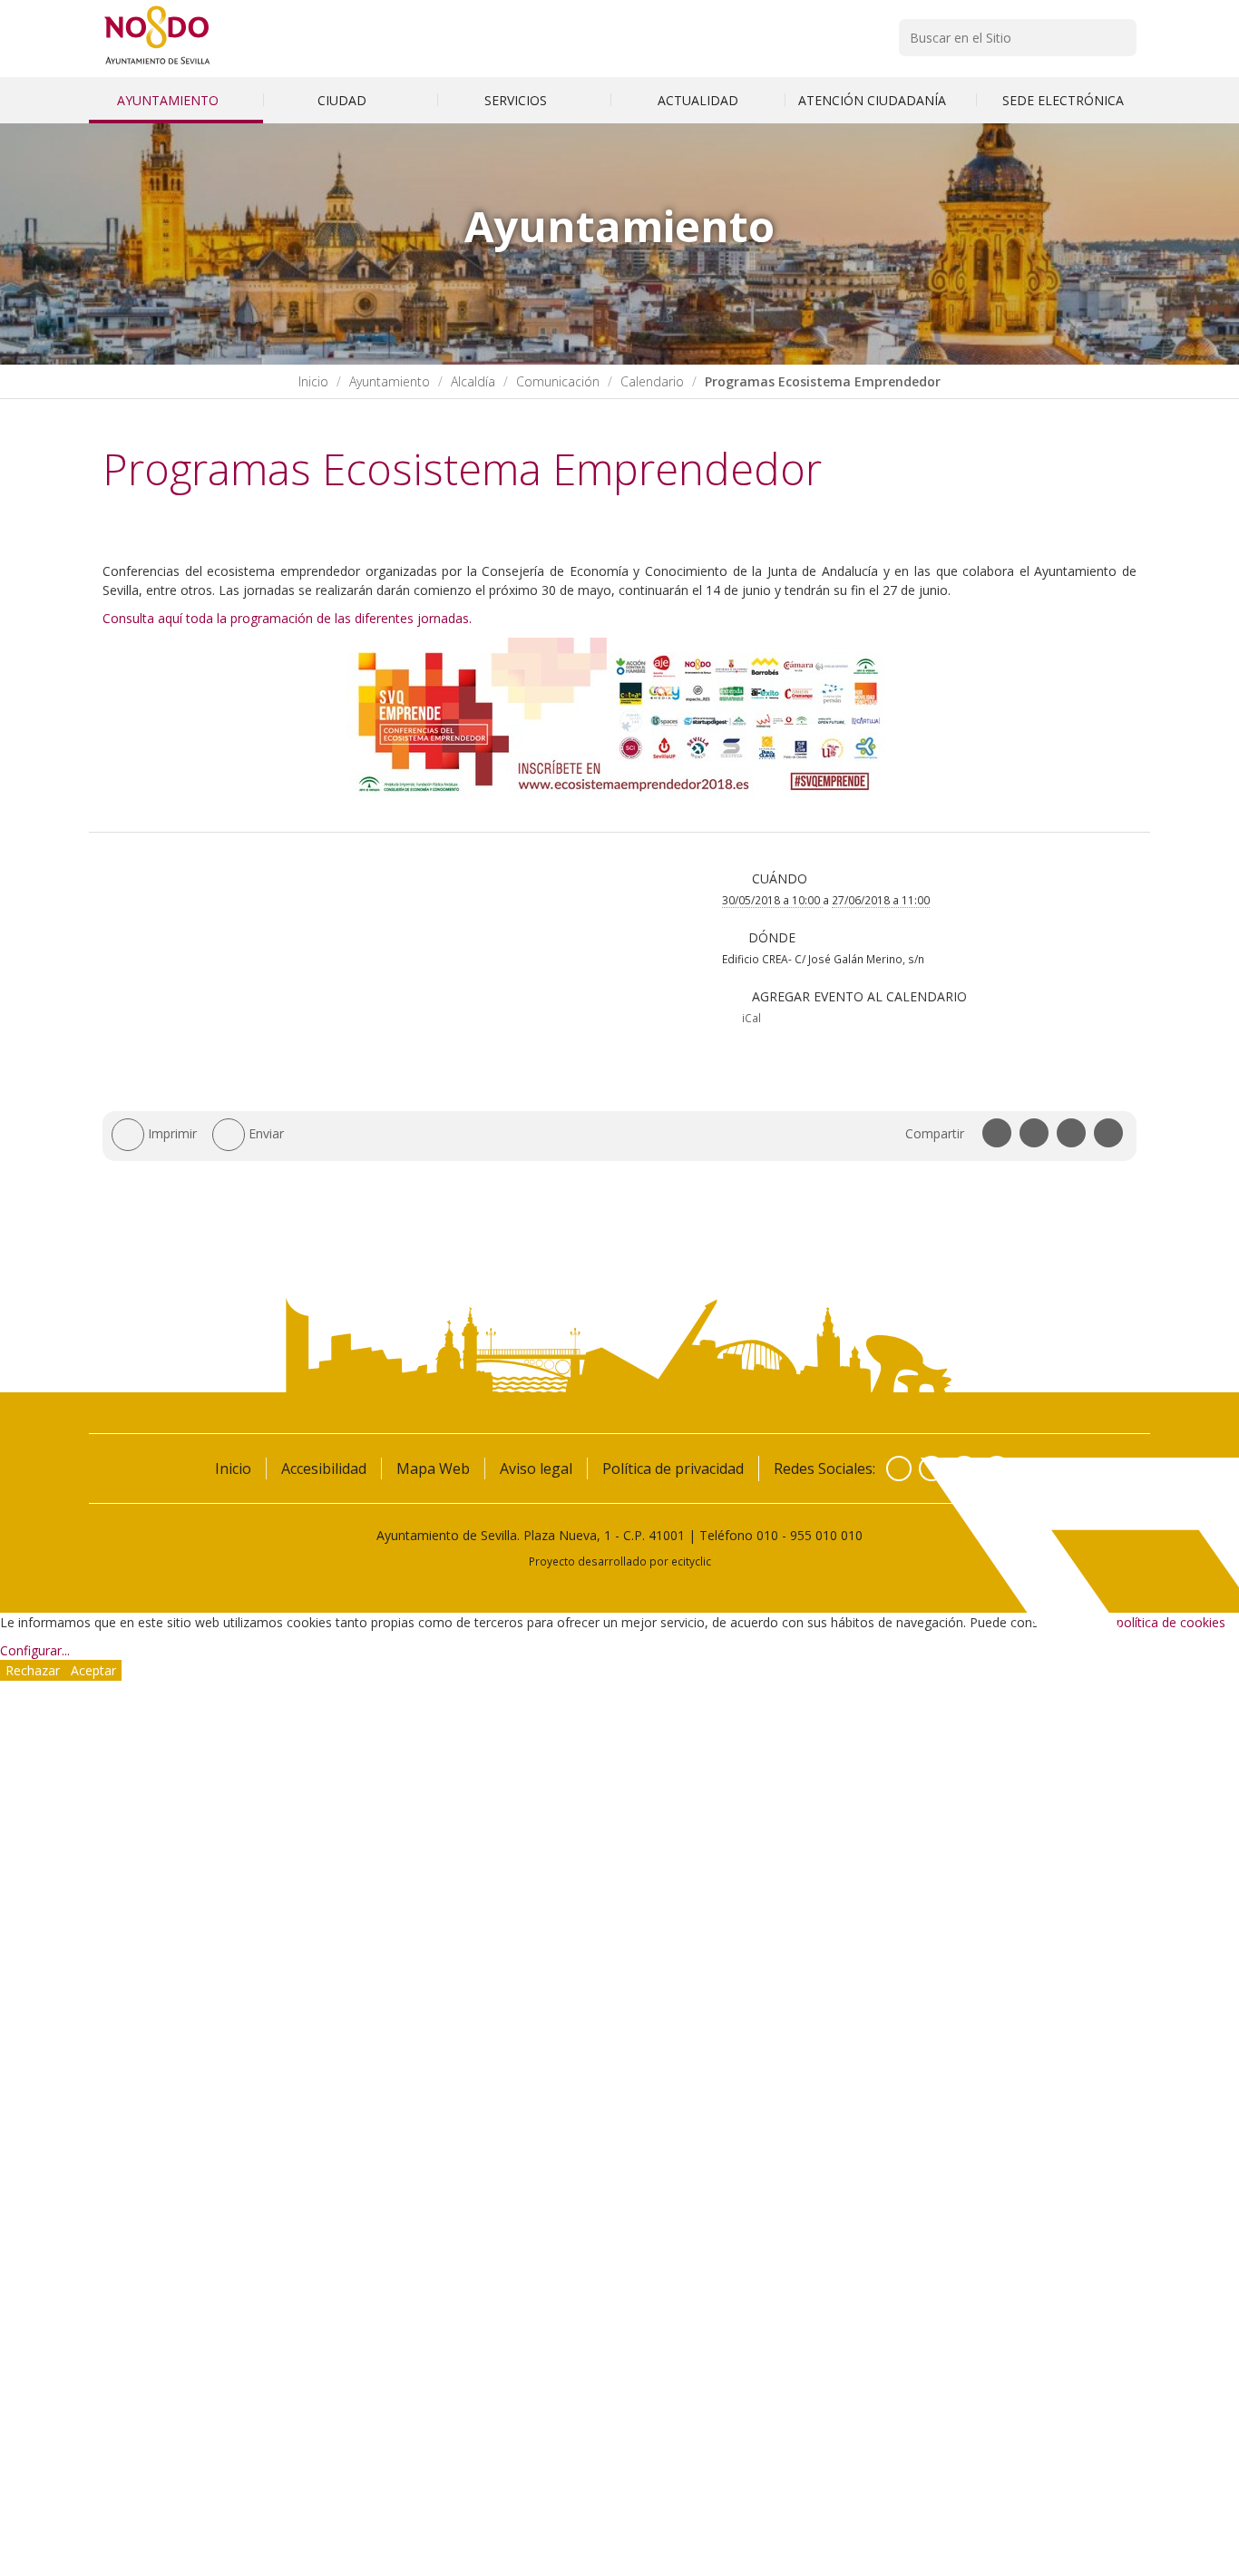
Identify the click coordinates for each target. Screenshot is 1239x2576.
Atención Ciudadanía (874, 100)
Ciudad (344, 100)
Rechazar (33, 1670)
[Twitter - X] (932, 1469)
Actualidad (698, 100)
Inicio (313, 381)
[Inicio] (157, 64)
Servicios (517, 100)
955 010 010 (826, 1535)
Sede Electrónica (1063, 100)
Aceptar (93, 1670)
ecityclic (691, 1561)
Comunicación (558, 381)
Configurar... (35, 1650)
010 (767, 1535)
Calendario (652, 381)
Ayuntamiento (170, 100)
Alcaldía (473, 381)
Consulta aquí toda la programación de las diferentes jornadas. (289, 618)
